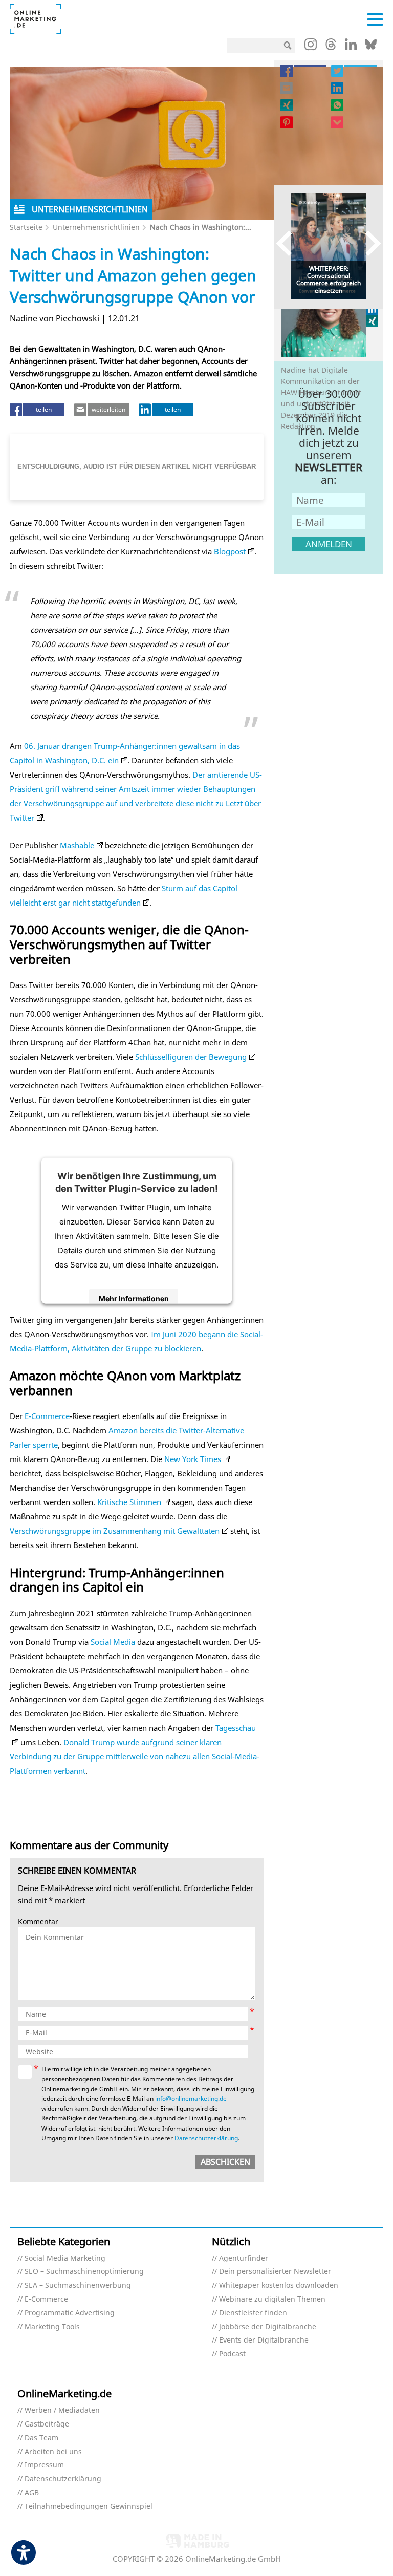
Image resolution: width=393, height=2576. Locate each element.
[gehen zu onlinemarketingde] (311, 47)
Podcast (232, 2354)
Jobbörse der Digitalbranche (268, 2327)
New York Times (193, 1459)
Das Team (41, 2438)
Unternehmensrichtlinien (96, 227)
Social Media (113, 1642)
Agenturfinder (244, 2258)
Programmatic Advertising (70, 2313)
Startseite (26, 227)
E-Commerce (47, 1416)
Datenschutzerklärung (206, 2138)
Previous (289, 243)
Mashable (77, 845)
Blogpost (230, 551)
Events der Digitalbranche (264, 2340)
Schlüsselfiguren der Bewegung (191, 1057)
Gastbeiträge (47, 2424)
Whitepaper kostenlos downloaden (279, 2285)
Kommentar (38, 1922)
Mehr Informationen (134, 1298)
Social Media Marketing (65, 2258)
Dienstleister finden (253, 2313)
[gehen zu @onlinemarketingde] (331, 47)
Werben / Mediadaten (62, 2410)
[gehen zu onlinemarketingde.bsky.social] (371, 47)
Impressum (44, 2465)
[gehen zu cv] (373, 321)
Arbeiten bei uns (53, 2452)
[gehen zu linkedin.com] (351, 47)
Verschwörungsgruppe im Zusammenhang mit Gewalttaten (115, 1531)
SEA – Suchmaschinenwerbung (78, 2285)
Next (368, 243)
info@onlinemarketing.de (191, 2099)
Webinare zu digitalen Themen (272, 2299)
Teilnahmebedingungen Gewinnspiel (89, 2507)
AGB (32, 2493)
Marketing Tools (52, 2327)
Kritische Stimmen (128, 1502)
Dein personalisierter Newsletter (275, 2272)
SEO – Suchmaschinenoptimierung (84, 2272)
